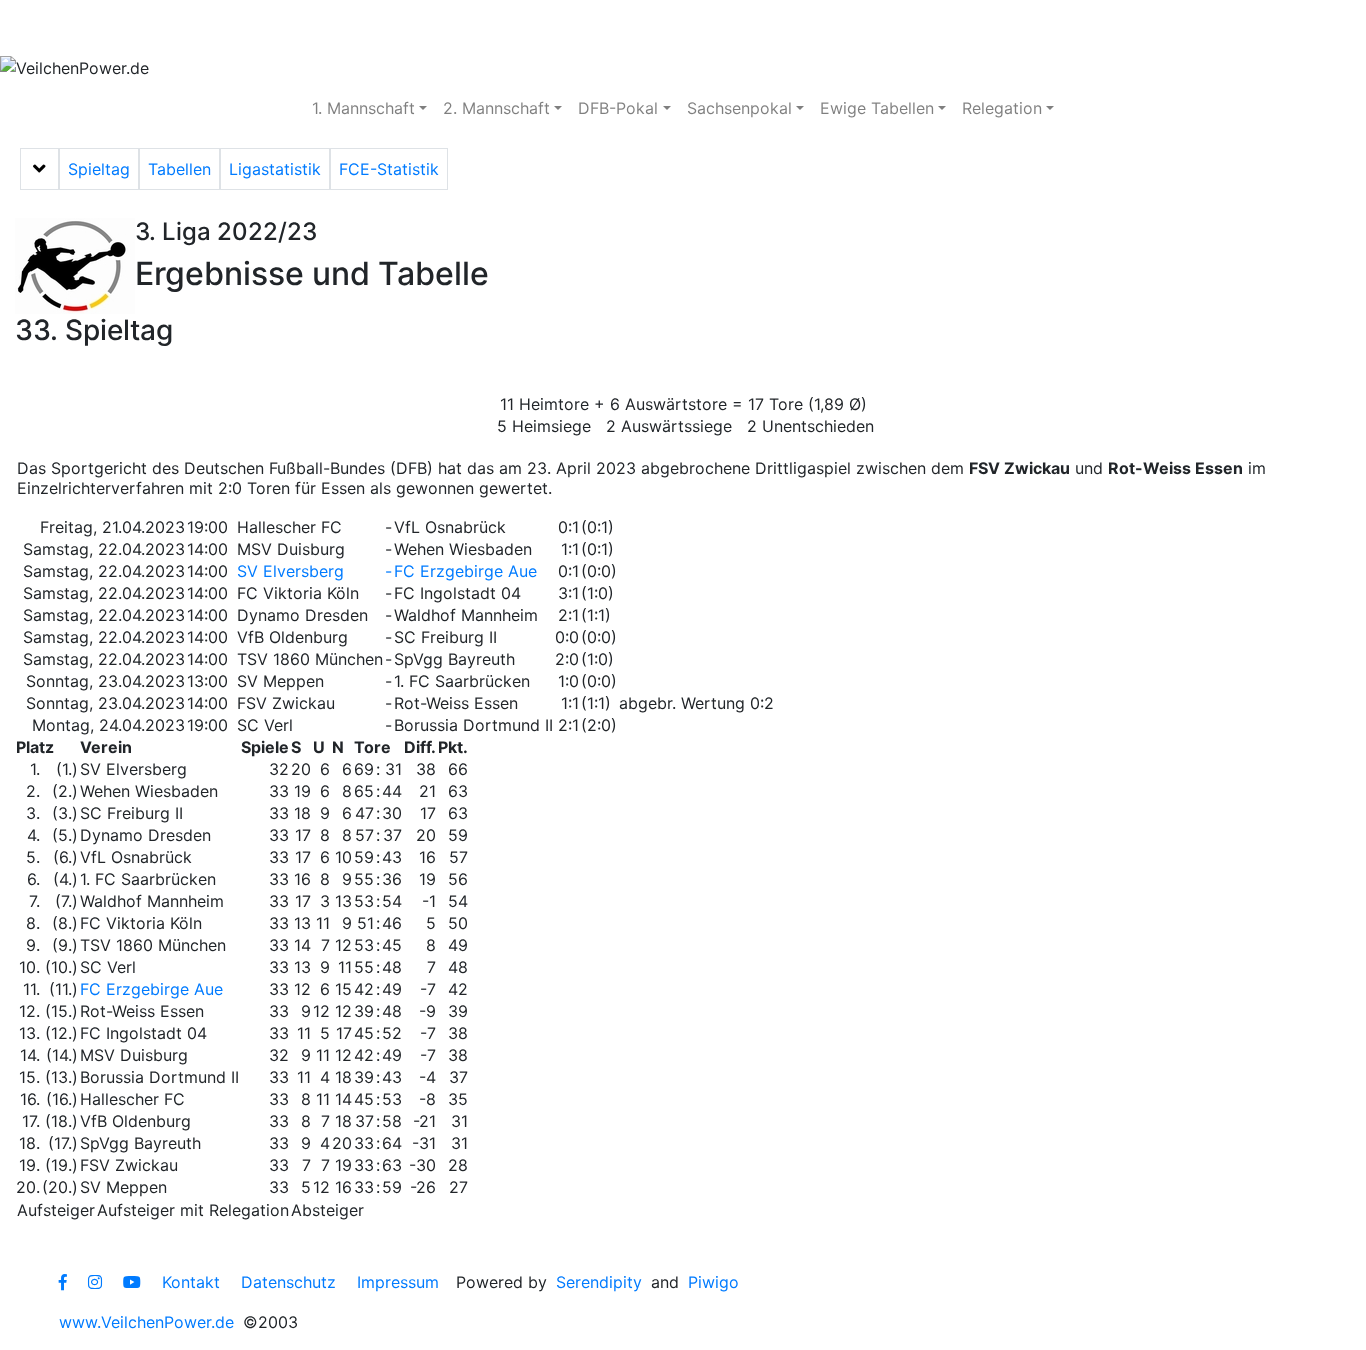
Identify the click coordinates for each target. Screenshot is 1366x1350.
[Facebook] (63, 1282)
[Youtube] (132, 1282)
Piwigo (713, 1282)
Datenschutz (288, 1282)
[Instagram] (95, 1282)
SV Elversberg (290, 571)
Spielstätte (475, 28)
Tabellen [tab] (179, 169)
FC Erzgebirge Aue (465, 571)
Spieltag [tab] (99, 169)
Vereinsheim (341, 28)
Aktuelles (74, 28)
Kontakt (191, 1282)
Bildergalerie (611, 28)
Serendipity (599, 1282)
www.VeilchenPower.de (146, 1322)
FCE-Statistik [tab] (389, 169)
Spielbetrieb (202, 28)
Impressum (398, 1282)
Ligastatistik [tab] (275, 169)
